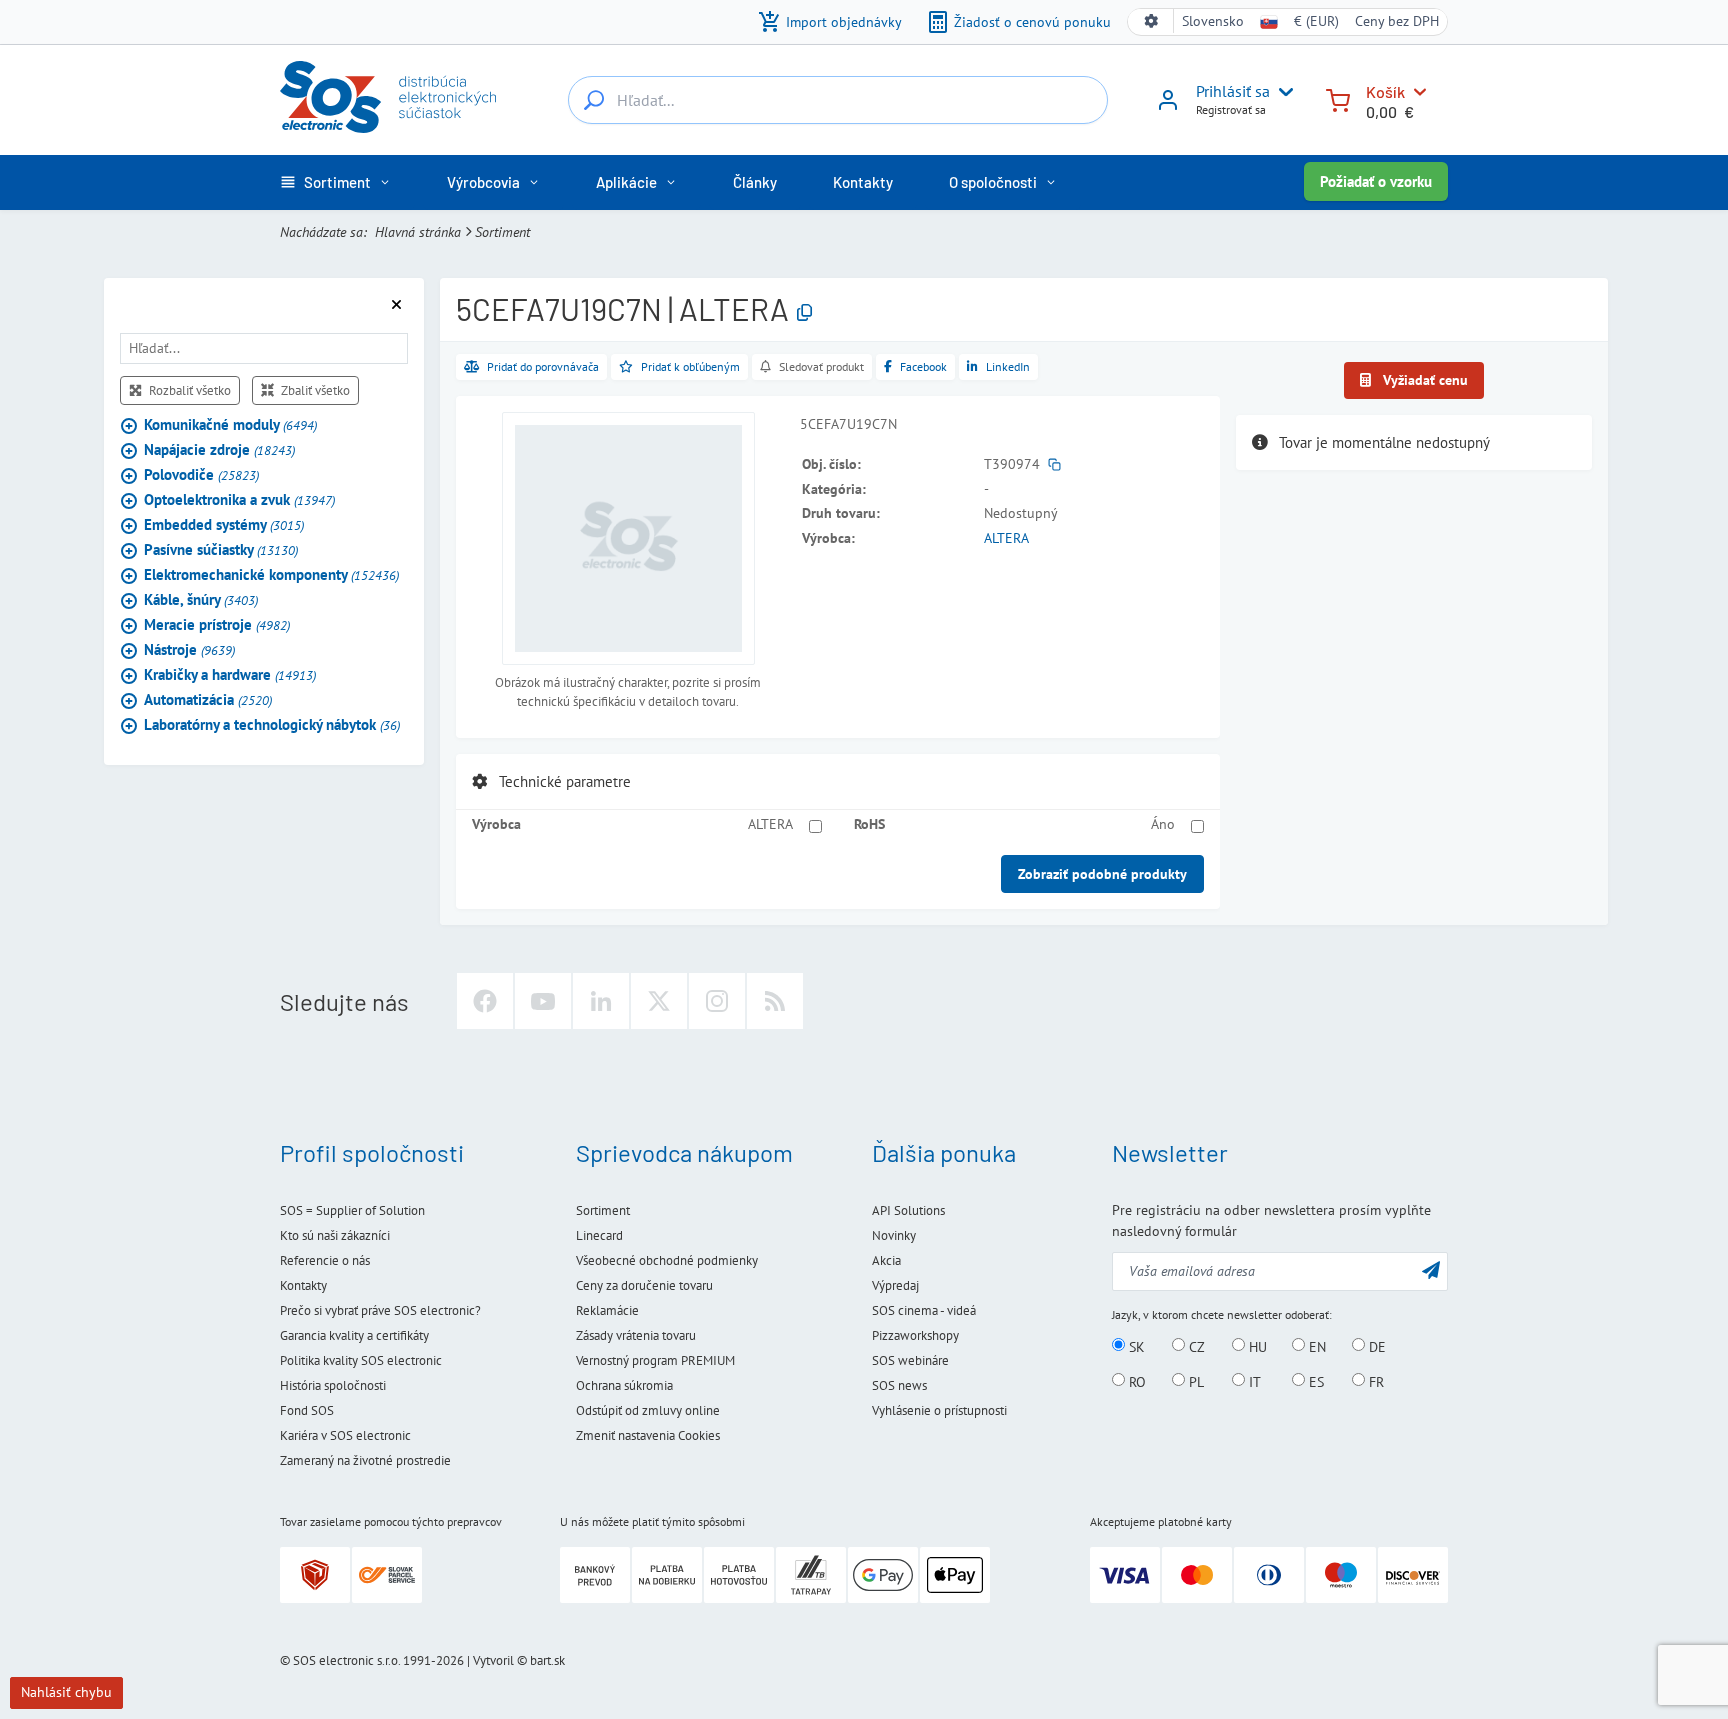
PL (1194, 1381)
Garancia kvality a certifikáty (354, 1335)
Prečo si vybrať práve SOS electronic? (380, 1310)
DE (1375, 1346)
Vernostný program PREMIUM (655, 1360)
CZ (1195, 1346)
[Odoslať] (1431, 1269)
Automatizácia (208, 700)
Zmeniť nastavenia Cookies (648, 1435)
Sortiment (502, 232)
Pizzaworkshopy (915, 1335)
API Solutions (908, 1210)
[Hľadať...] (594, 100)
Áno (1163, 824)
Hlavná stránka (418, 232)
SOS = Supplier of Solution (352, 1210)
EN (1315, 1346)
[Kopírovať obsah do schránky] (804, 313)
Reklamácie (607, 1310)
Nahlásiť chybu (66, 1692)
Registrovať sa (1231, 109)
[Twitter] (659, 1001)
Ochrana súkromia (624, 1385)
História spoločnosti (333, 1385)
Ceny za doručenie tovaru (644, 1285)
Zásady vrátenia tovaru (636, 1335)
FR (1374, 1381)
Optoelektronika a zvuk (239, 500)
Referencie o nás (325, 1260)
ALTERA (1006, 538)
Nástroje (189, 650)
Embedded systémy (224, 525)
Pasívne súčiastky (221, 550)
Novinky (894, 1235)
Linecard (599, 1235)
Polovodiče (201, 475)
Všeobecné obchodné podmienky (667, 1260)
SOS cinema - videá (924, 1310)
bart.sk (547, 1660)
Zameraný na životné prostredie (365, 1460)
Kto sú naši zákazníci (335, 1235)
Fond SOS (307, 1410)
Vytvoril (493, 1660)
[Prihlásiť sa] (1168, 107)
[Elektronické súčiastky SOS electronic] (388, 97)
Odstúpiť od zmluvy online (648, 1410)
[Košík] (1338, 98)
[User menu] (1282, 92)
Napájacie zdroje (219, 450)
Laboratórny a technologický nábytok (272, 725)
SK (1135, 1346)
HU (1256, 1346)
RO (1135, 1381)
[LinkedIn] (601, 1001)
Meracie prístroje (217, 625)
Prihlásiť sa (1233, 91)
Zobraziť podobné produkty (1102, 874)
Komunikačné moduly (230, 425)
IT (1253, 1381)
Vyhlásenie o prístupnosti (939, 1410)
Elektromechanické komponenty (271, 575)
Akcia (886, 1260)
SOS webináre (910, 1360)
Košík (1385, 91)
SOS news (899, 1385)
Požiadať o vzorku (1376, 181)
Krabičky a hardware (230, 675)
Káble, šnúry (201, 600)
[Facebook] (485, 1001)
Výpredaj (895, 1285)
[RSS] (775, 1001)
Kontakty (303, 1285)
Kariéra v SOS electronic (345, 1435)
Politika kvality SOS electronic (361, 1360)
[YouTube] (543, 1001)
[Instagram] (717, 1001)
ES (1314, 1381)
